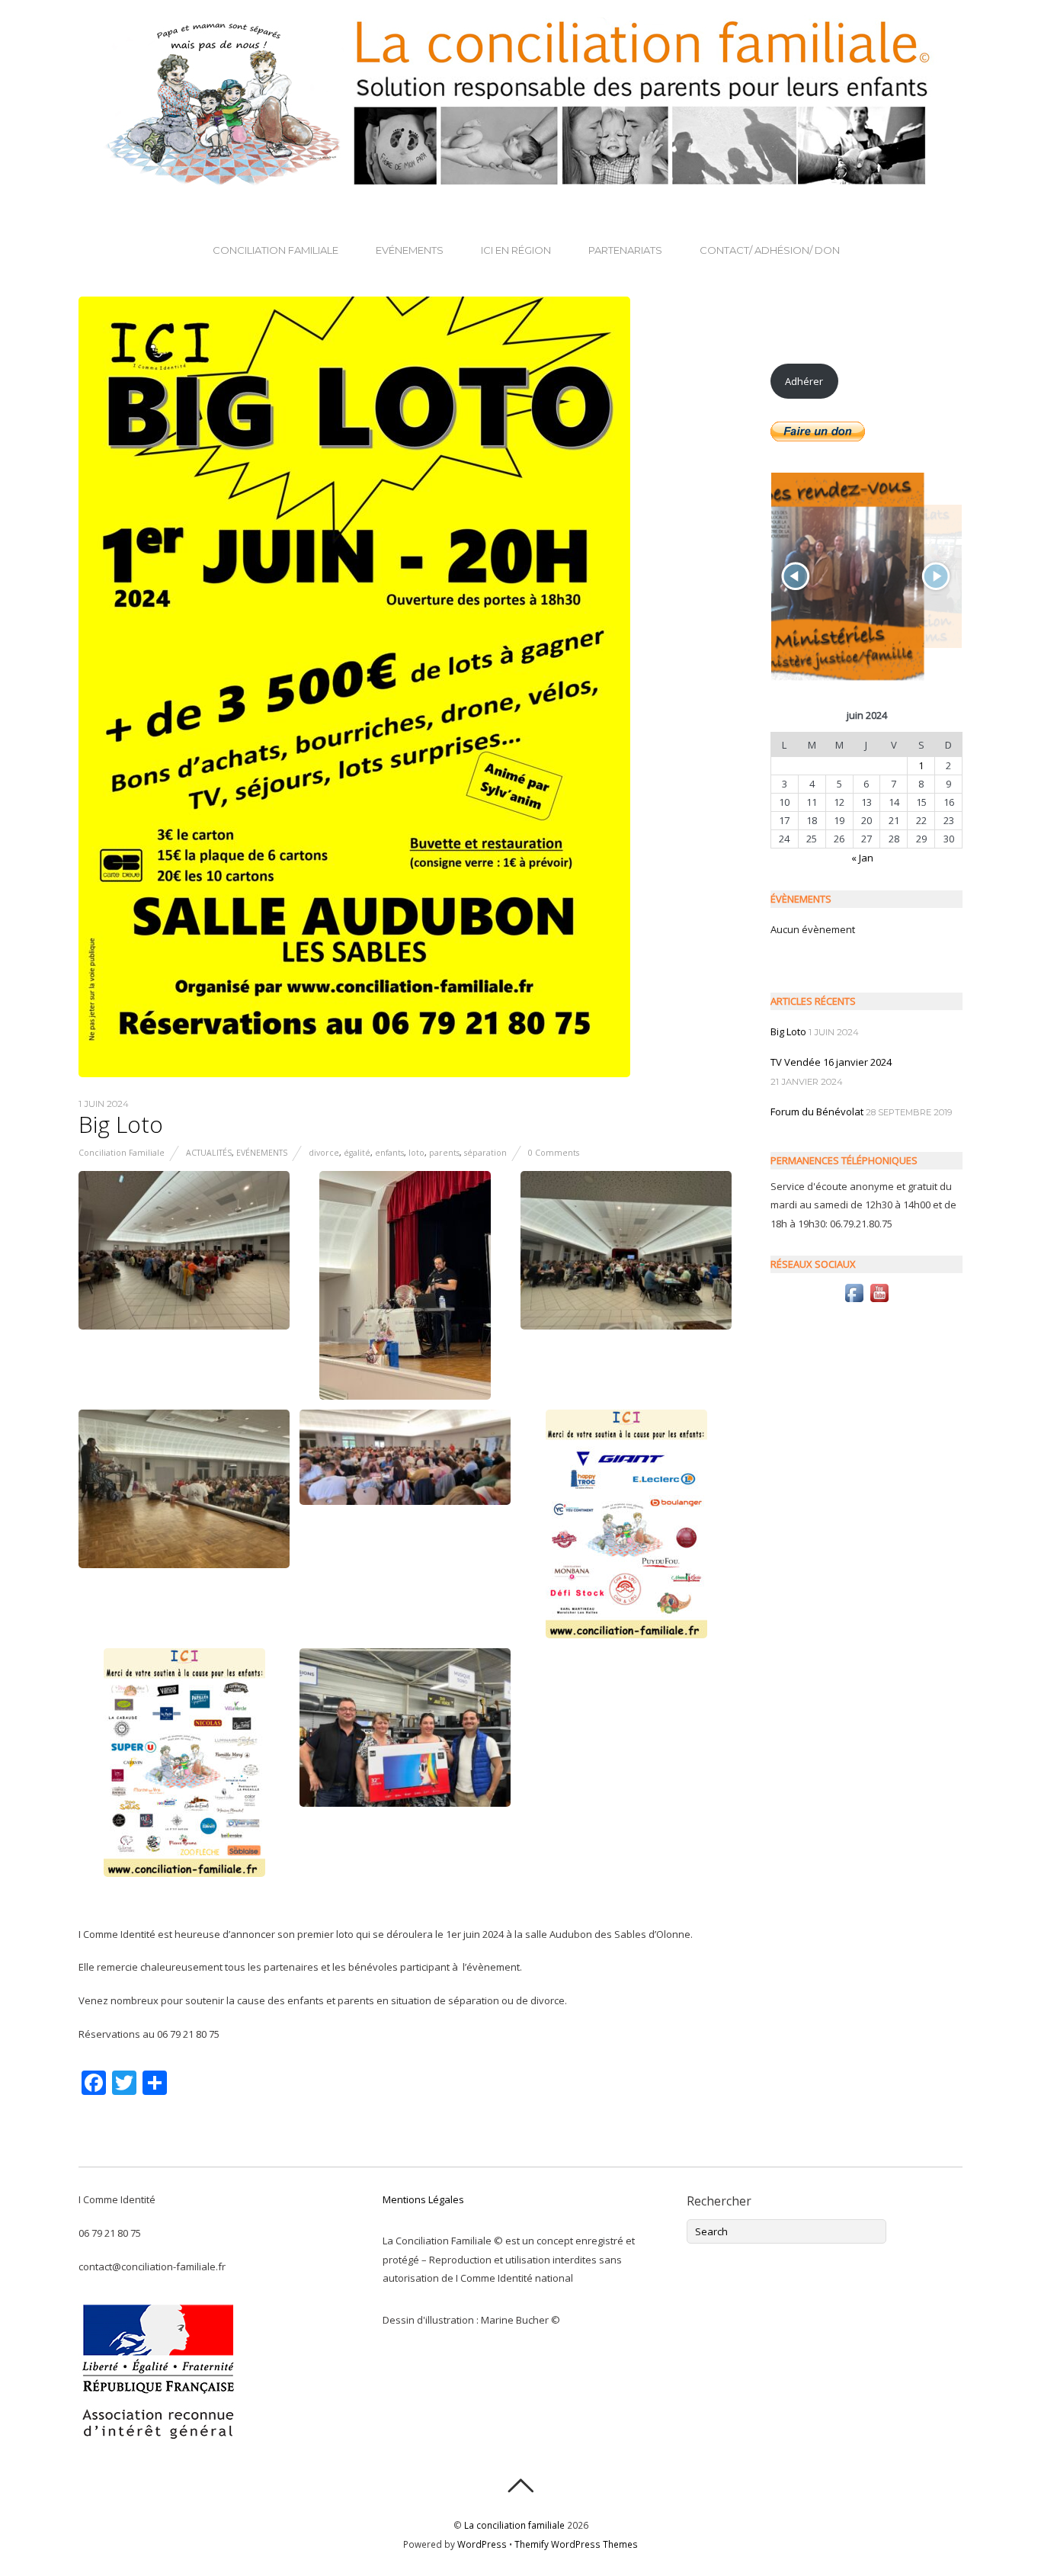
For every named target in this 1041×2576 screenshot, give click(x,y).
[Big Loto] (354, 1073)
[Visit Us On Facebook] (854, 1301)
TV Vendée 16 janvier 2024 (831, 1062)
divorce (324, 1153)
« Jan (862, 858)
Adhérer (804, 381)
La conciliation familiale (514, 2525)
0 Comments (554, 1153)
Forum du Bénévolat (817, 1112)
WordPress (482, 2544)
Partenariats (625, 250)
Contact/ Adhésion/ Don (770, 250)
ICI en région (516, 250)
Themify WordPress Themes (576, 2544)
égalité (357, 1153)
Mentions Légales (423, 2199)
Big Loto (121, 1124)
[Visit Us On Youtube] (879, 1301)
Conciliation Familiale (275, 250)
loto (416, 1153)
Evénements (410, 250)
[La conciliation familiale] (520, 179)
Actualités (209, 1153)
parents (444, 1153)
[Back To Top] (520, 2486)
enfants (389, 1153)
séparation (485, 1153)
